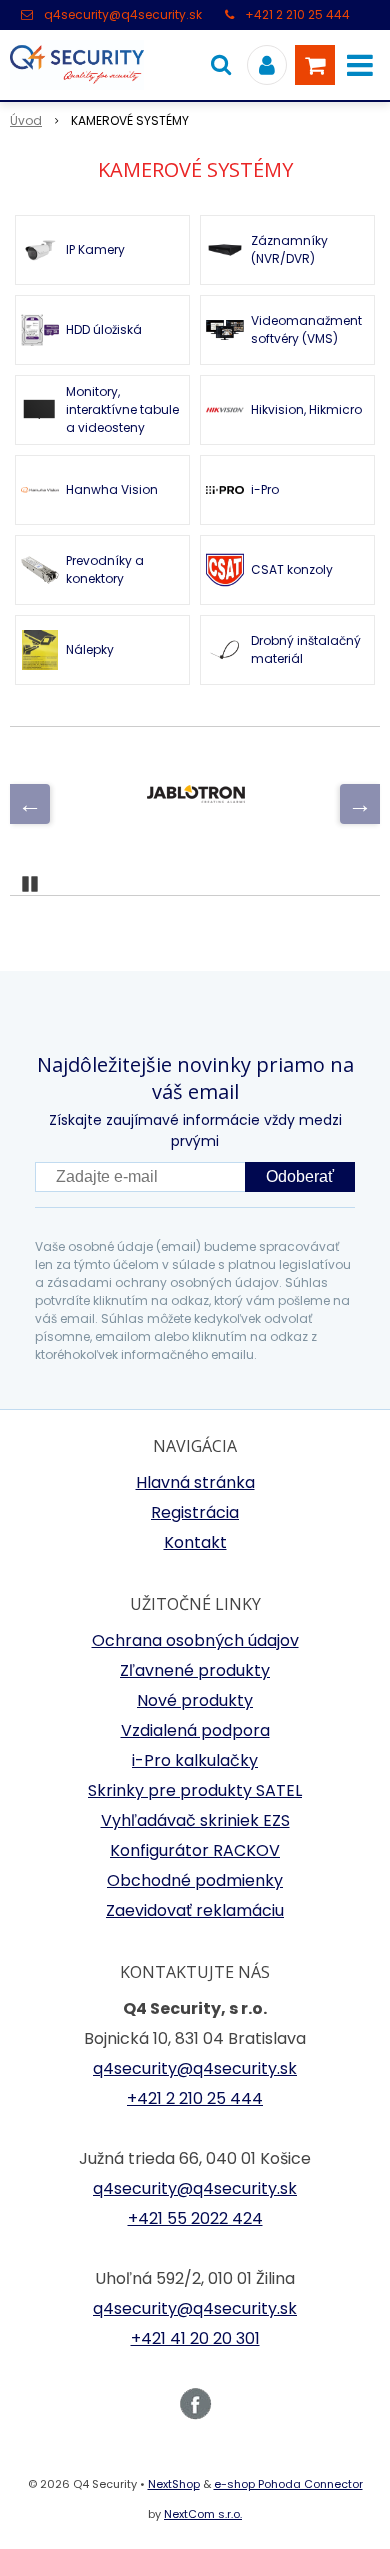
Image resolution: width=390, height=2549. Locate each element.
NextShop (174, 2484)
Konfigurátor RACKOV (195, 1850)
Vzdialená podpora (195, 1730)
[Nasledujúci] (360, 804)
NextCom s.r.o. (203, 2514)
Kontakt (195, 1542)
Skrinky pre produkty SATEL (195, 1790)
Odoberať (300, 1176)
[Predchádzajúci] (30, 804)
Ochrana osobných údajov (195, 1640)
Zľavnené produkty (195, 1670)
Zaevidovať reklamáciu (195, 1910)
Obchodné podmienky (195, 1880)
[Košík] (315, 65)
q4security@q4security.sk (123, 14)
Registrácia (195, 1512)
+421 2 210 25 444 (297, 14)
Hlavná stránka (195, 1482)
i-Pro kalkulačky (195, 1760)
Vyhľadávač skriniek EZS (195, 1820)
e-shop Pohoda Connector (288, 2484)
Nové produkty (195, 1700)
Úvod (26, 120)
